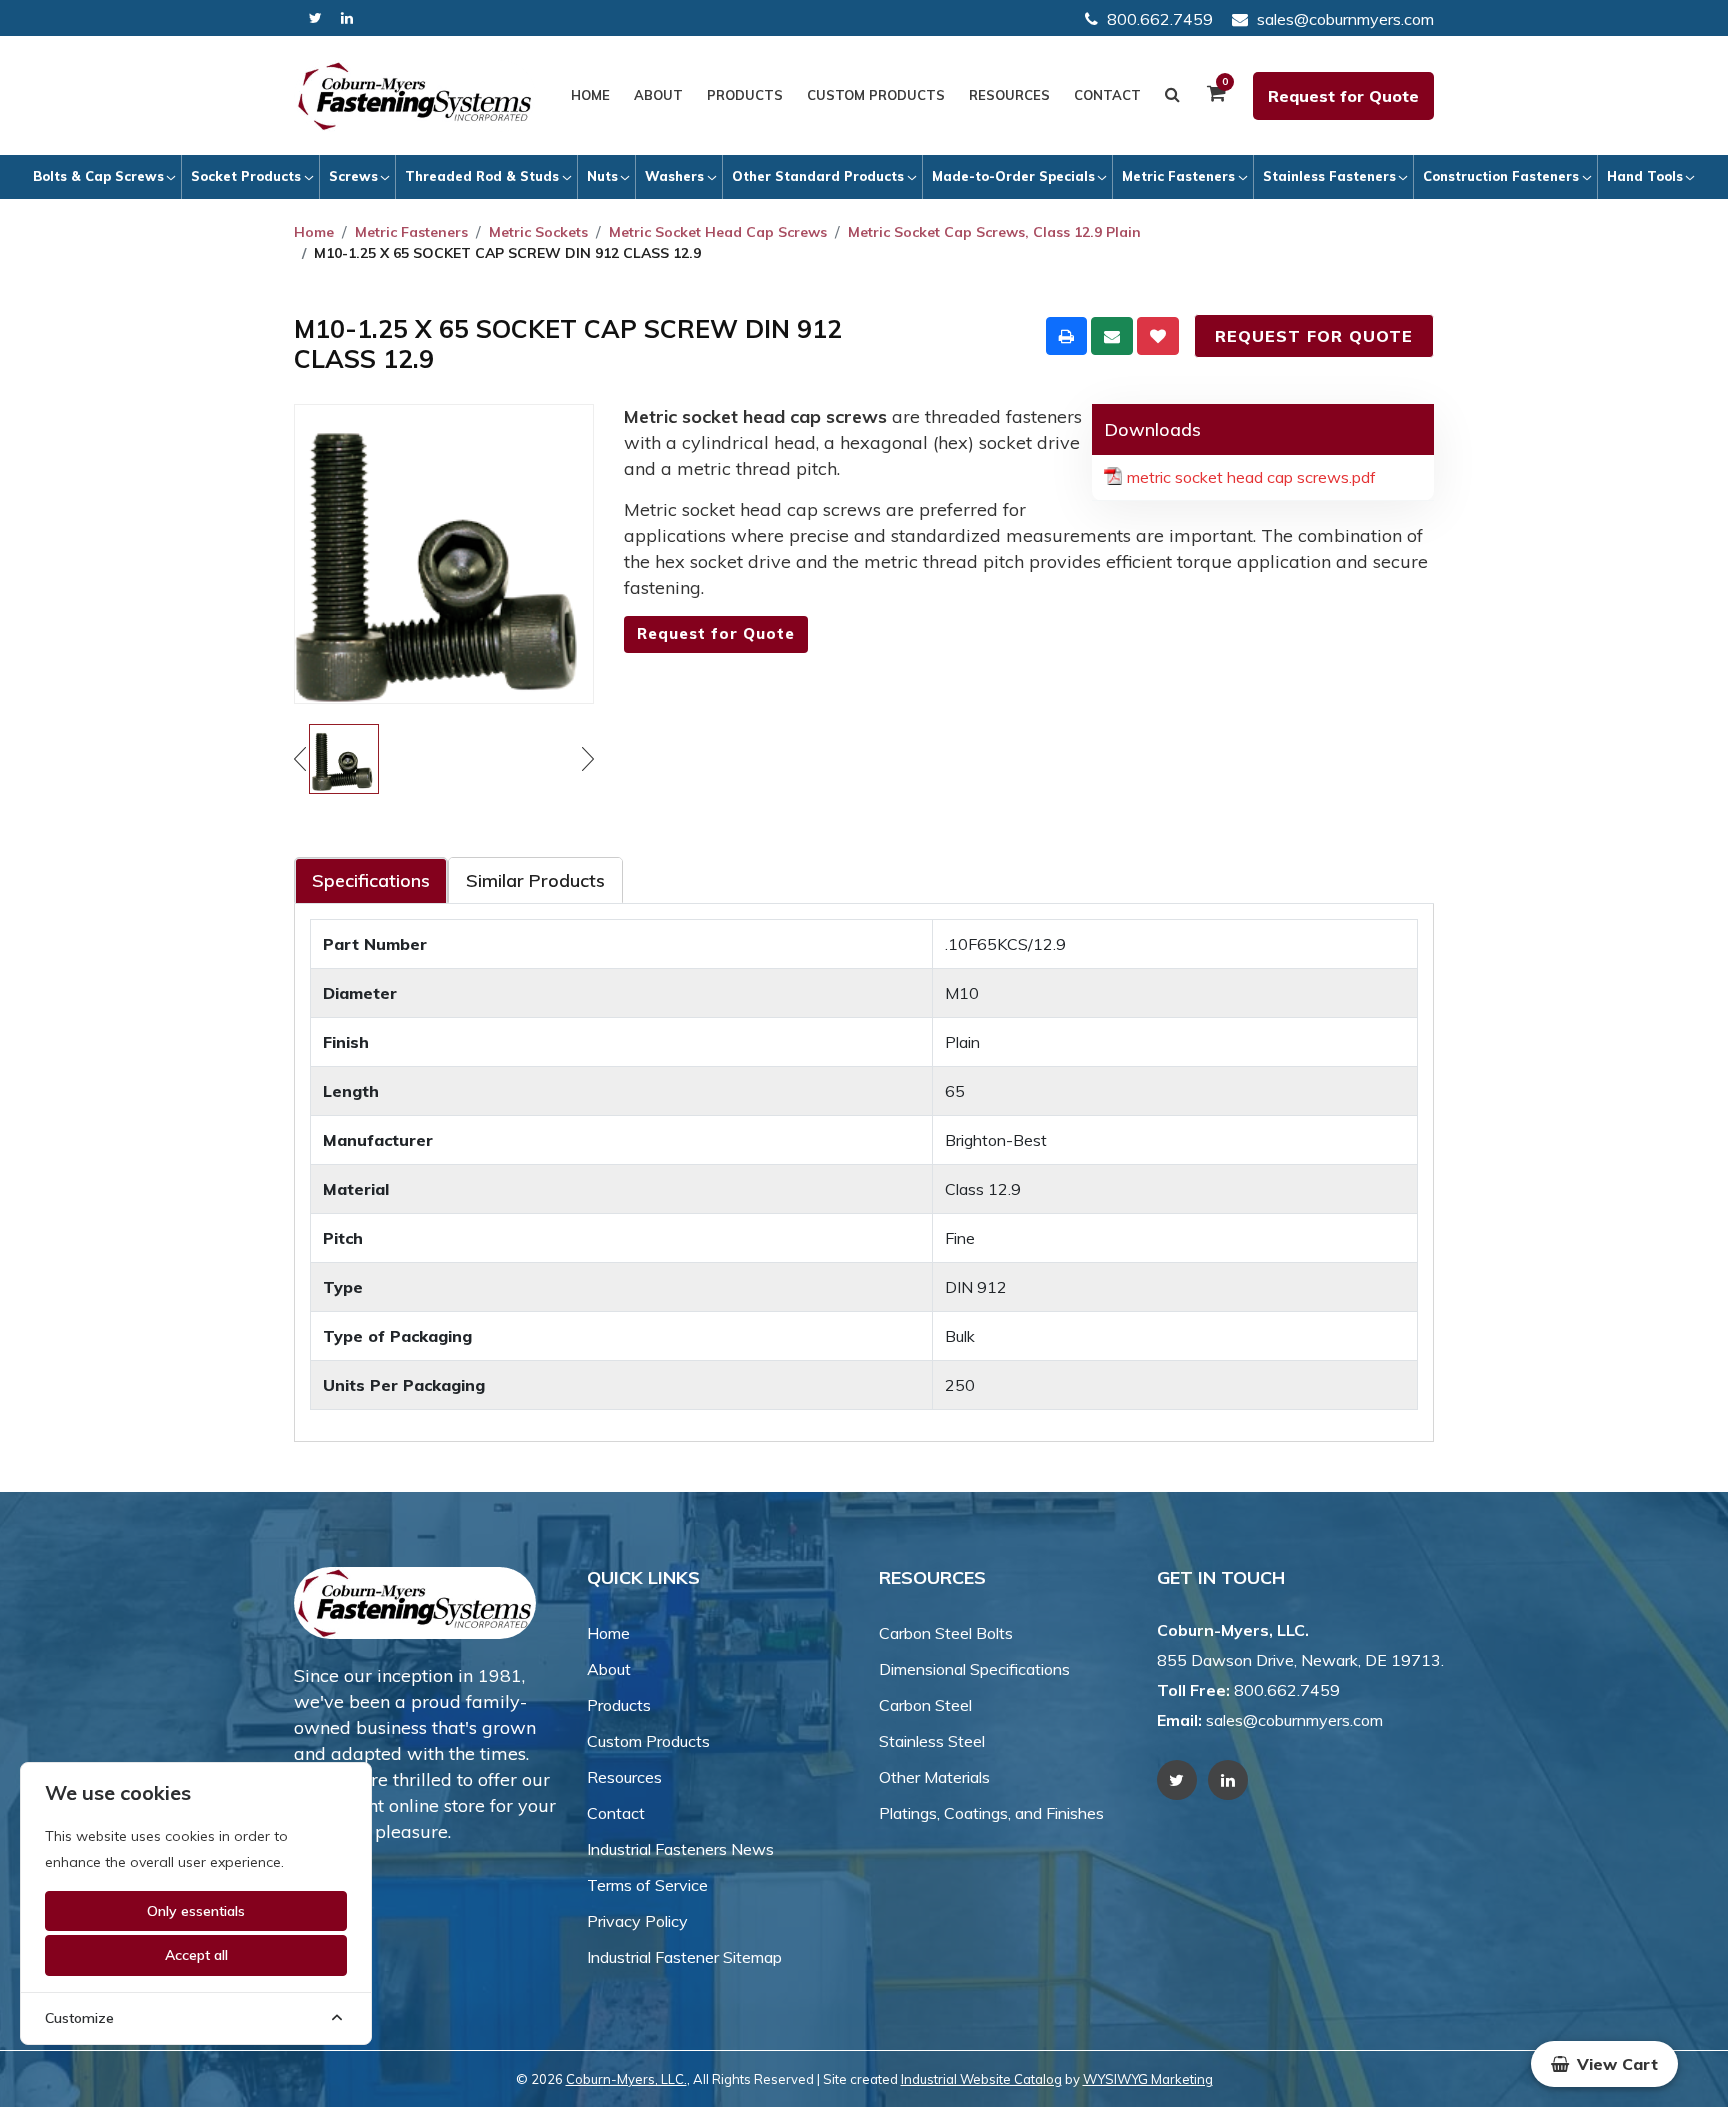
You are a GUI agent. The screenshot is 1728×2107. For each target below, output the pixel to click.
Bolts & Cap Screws (98, 176)
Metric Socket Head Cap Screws (718, 232)
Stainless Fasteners (1329, 176)
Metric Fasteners (1178, 176)
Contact (1107, 95)
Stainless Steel (932, 1741)
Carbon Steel (925, 1705)
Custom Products (876, 95)
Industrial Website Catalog (981, 2079)
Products (745, 95)
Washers (674, 176)
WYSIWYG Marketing (1148, 2079)
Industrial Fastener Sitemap (684, 1957)
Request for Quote (1343, 96)
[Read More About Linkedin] (347, 18)
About (658, 95)
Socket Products (246, 176)
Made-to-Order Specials (1013, 176)
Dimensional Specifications (974, 1669)
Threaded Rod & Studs (482, 176)
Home (590, 95)
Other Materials (934, 1777)
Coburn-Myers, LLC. (626, 2079)
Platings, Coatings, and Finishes (991, 1813)
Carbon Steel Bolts (946, 1633)
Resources (1009, 95)
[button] (1604, 2064)
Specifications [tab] (371, 880)
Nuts (602, 176)
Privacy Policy (637, 1921)
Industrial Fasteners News (680, 1849)
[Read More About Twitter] (315, 18)
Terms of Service (647, 1885)
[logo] (415, 96)
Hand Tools (1645, 176)
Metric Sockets (538, 232)
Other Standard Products (818, 176)
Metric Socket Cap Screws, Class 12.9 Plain (994, 232)
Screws (353, 176)
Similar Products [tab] (535, 880)
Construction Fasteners (1501, 176)
